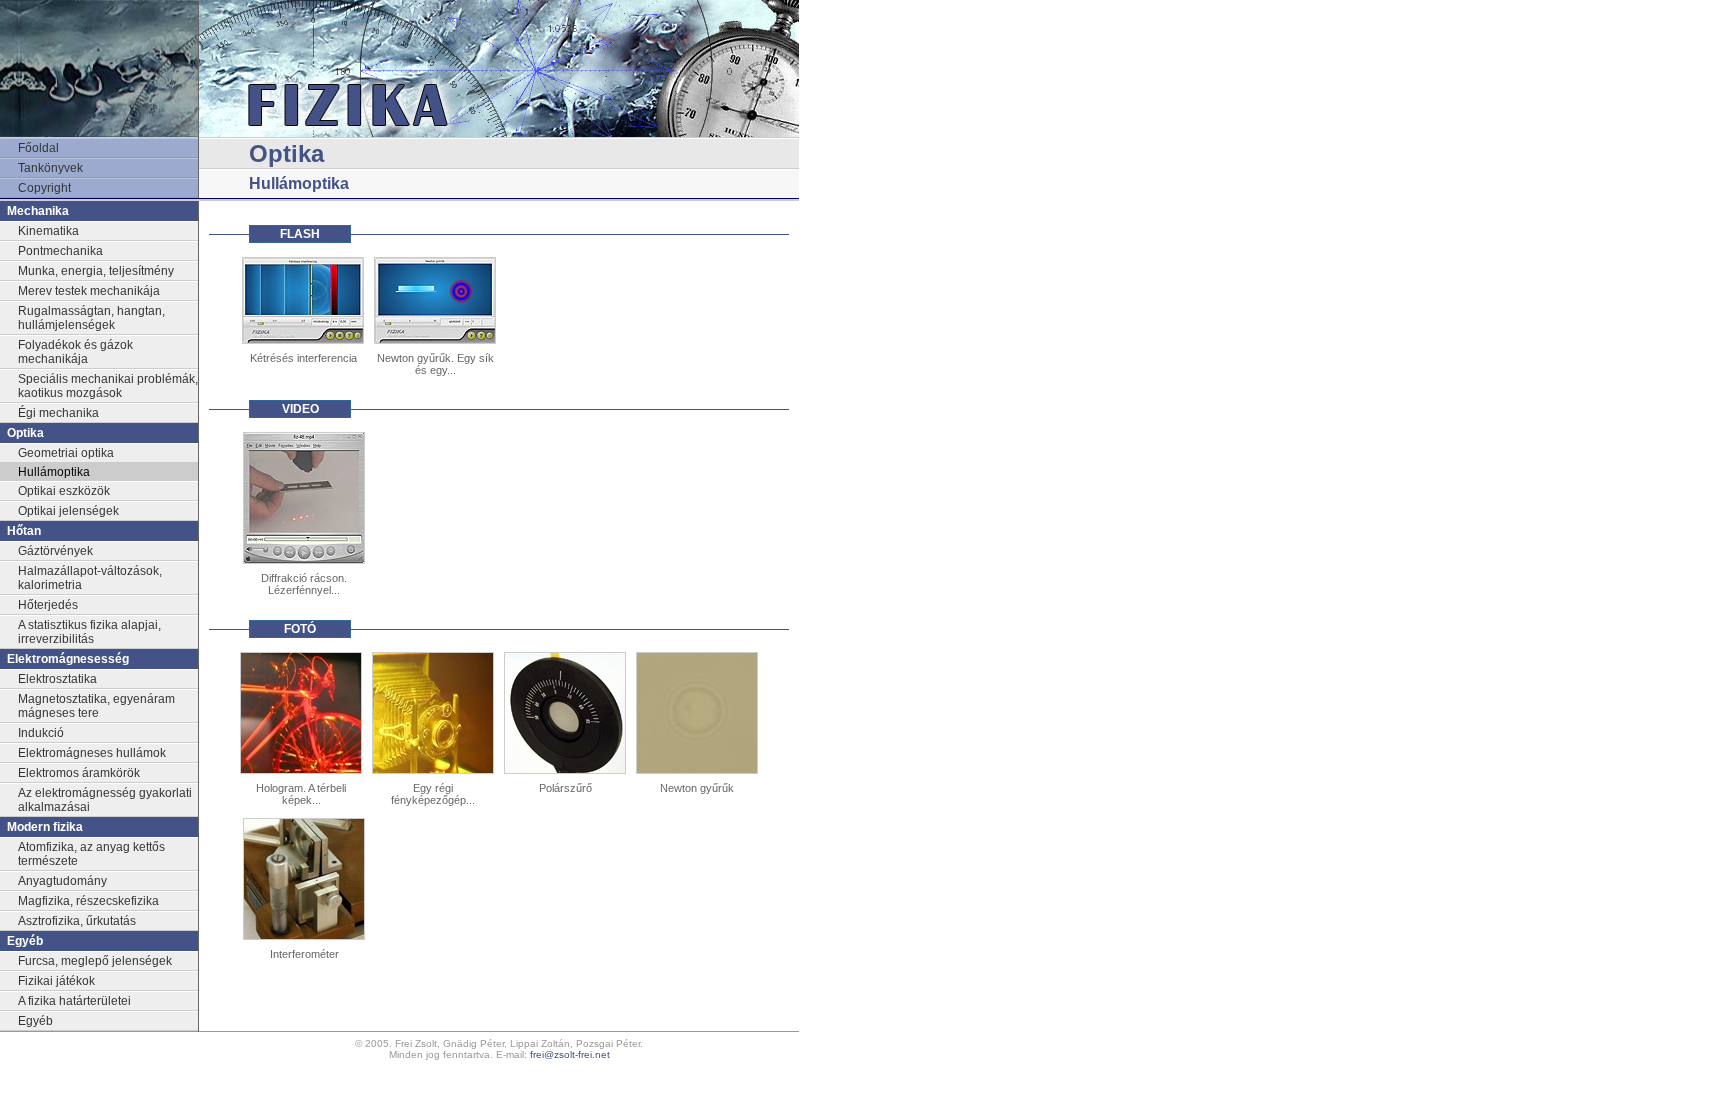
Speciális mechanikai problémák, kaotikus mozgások (108, 386)
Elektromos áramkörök (79, 773)
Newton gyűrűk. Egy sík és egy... (435, 364)
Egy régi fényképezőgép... (433, 794)
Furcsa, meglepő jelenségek (95, 961)
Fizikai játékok (56, 981)
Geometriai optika (66, 453)
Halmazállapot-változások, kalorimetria (90, 578)
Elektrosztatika (57, 679)
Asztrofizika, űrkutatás (77, 921)
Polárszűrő (565, 788)
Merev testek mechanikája (89, 291)
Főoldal (38, 148)
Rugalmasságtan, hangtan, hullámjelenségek (91, 318)
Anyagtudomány (62, 881)
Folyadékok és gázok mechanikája (75, 352)
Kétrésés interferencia (303, 358)
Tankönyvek (50, 168)
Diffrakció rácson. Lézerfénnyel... (304, 584)
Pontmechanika (60, 251)
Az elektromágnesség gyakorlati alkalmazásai (105, 800)
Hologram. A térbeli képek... (301, 794)
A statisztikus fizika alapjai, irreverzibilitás (89, 632)
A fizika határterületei (74, 1001)
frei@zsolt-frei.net (570, 1054)
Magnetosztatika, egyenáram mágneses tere (96, 706)
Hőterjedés (48, 605)
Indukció (41, 733)
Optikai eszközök (64, 491)
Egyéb (35, 1021)
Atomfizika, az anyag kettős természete (91, 854)
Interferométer (304, 954)
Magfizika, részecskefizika (88, 901)
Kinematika (48, 231)
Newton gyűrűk (697, 788)
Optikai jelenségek (68, 511)
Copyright (44, 188)
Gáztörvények (55, 551)
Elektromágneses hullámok (92, 753)
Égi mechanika (58, 413)
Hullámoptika (54, 472)
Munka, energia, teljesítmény (96, 271)
